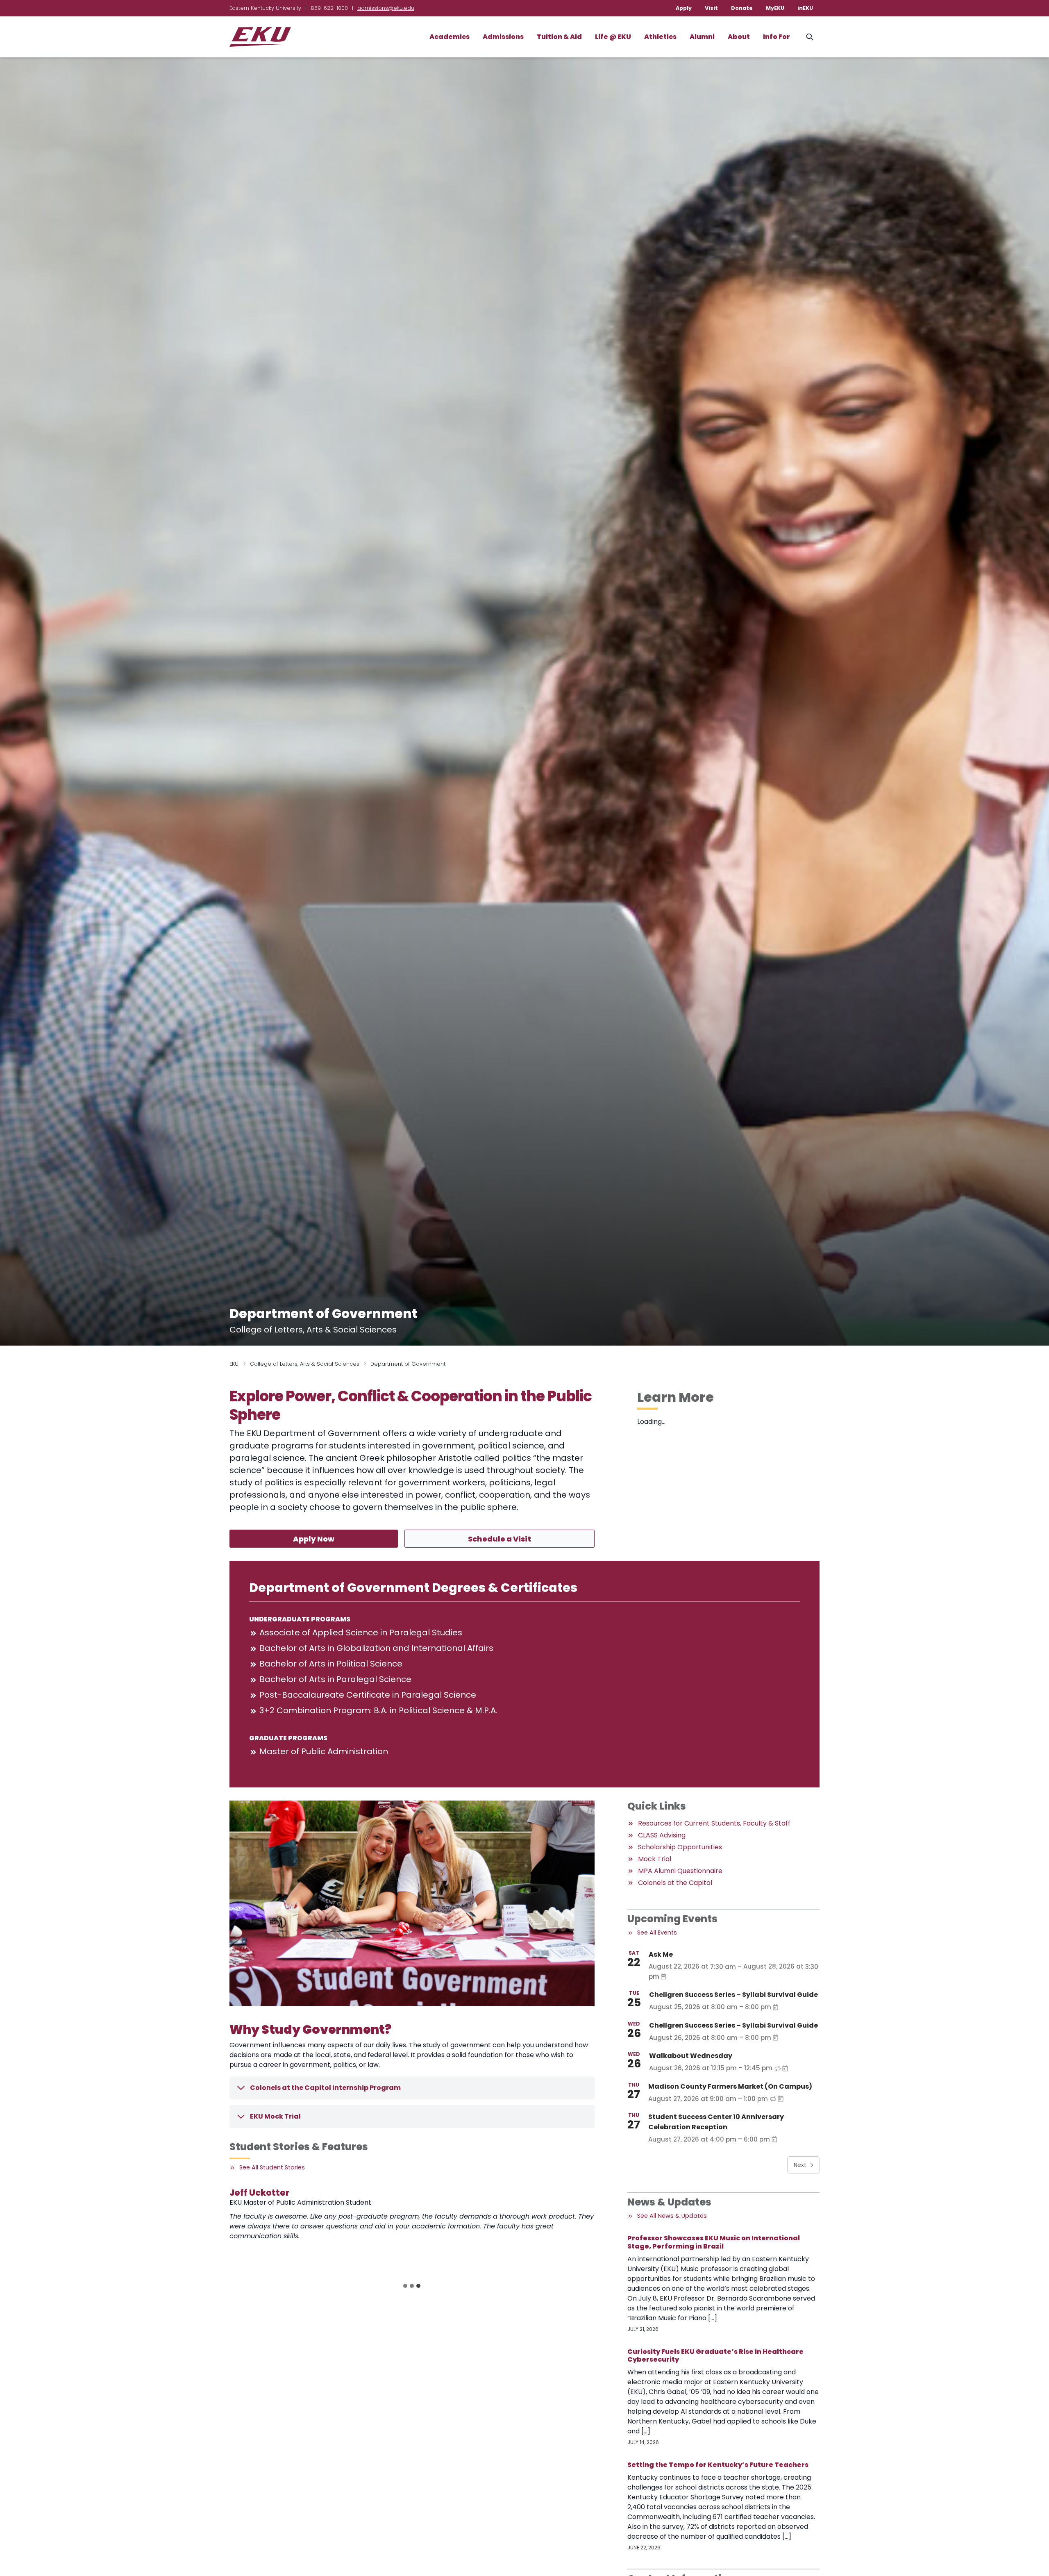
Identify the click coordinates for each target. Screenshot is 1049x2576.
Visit (711, 8)
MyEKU (775, 8)
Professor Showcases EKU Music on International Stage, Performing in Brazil (714, 2242)
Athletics (660, 37)
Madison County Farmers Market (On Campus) (730, 2086)
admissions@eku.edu (386, 8)
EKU (234, 1364)
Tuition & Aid (559, 37)
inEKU (805, 8)
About (739, 37)
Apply (684, 8)
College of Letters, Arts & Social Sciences (305, 1364)
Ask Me (661, 1954)
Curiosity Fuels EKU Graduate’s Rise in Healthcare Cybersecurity (715, 2355)
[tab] (405, 2286)
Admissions (503, 37)
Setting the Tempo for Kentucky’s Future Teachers (718, 2465)
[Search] (810, 37)
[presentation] (276, 2232)
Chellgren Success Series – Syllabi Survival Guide (733, 1995)
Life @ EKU (613, 37)
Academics (450, 37)
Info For (777, 37)
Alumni (702, 37)
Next (800, 2165)
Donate (742, 8)
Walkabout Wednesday (691, 2056)
